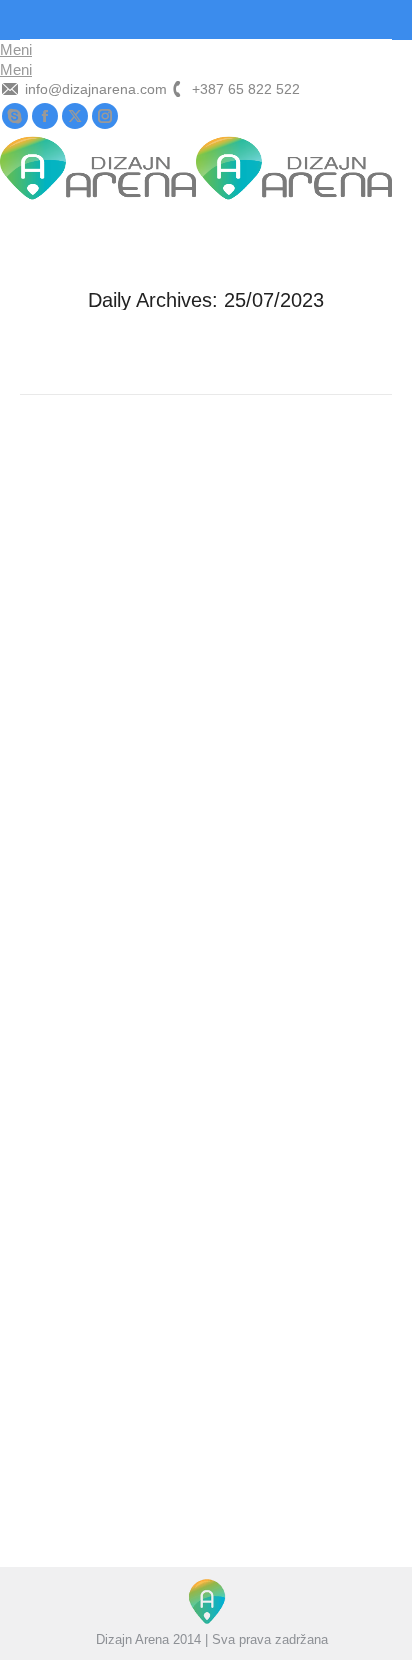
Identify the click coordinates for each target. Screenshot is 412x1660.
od (110, 782)
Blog (58, 782)
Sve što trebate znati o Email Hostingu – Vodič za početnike (204, 1316)
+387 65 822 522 (246, 89)
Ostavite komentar (281, 782)
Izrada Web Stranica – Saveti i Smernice (168, 743)
